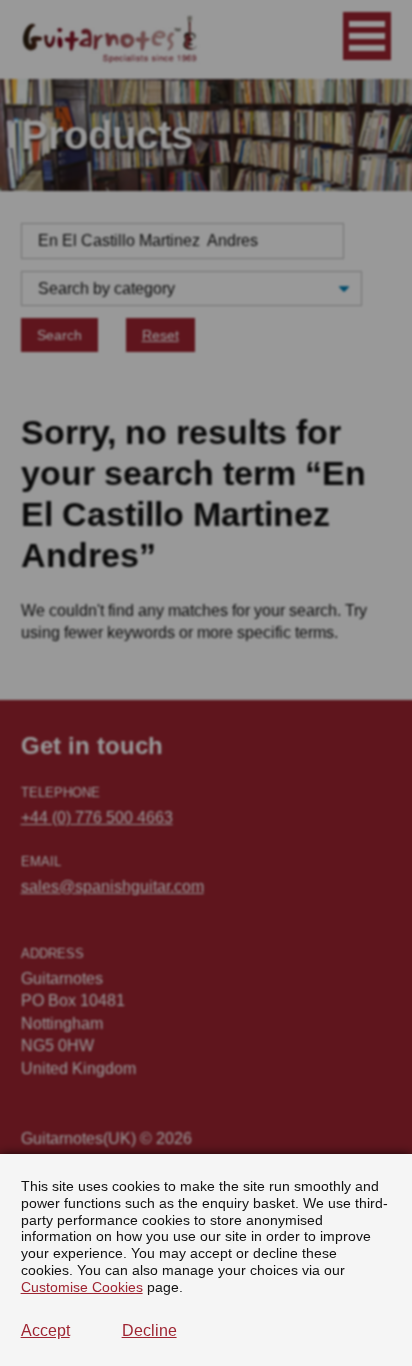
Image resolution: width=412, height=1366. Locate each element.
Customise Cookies (82, 1287)
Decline (149, 1330)
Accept (45, 1330)
